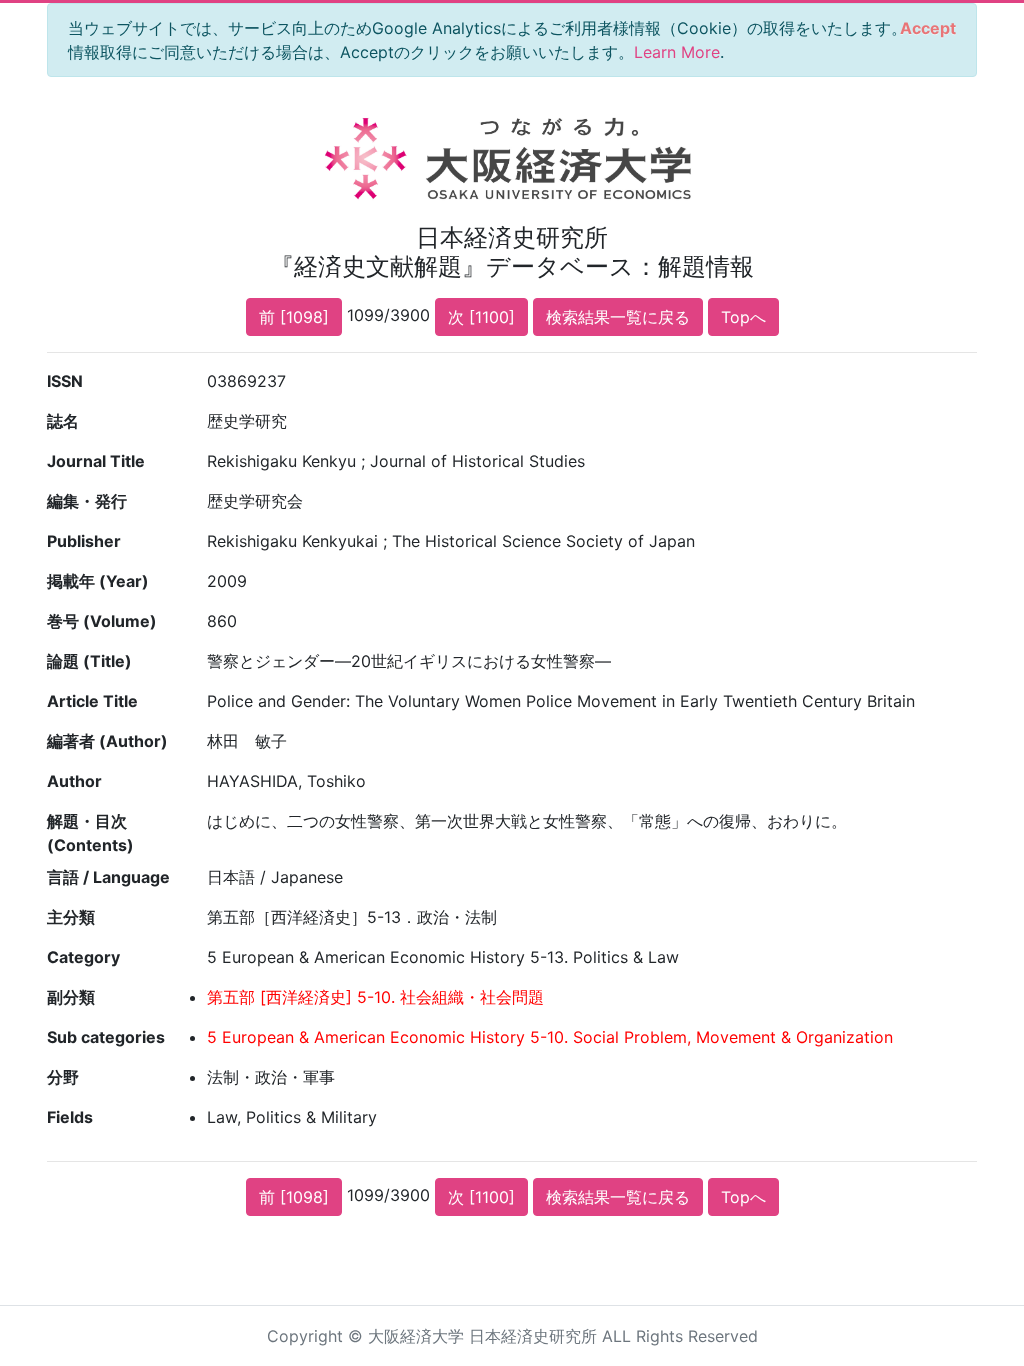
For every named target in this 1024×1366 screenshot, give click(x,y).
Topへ (743, 317)
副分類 (71, 997)
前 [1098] (294, 317)
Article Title (92, 701)
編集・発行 (87, 501)
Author (74, 781)
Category (83, 957)
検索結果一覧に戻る (618, 317)
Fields (70, 1117)
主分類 (71, 917)
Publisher (84, 541)
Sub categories (106, 1037)
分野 (63, 1077)
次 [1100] (481, 317)
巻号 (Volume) (102, 621)
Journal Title (96, 461)
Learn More (677, 52)
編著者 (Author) (107, 741)
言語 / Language (108, 877)
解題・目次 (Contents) (90, 833)
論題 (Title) (89, 661)
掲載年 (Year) (98, 581)
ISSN (65, 381)
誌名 (63, 421)
